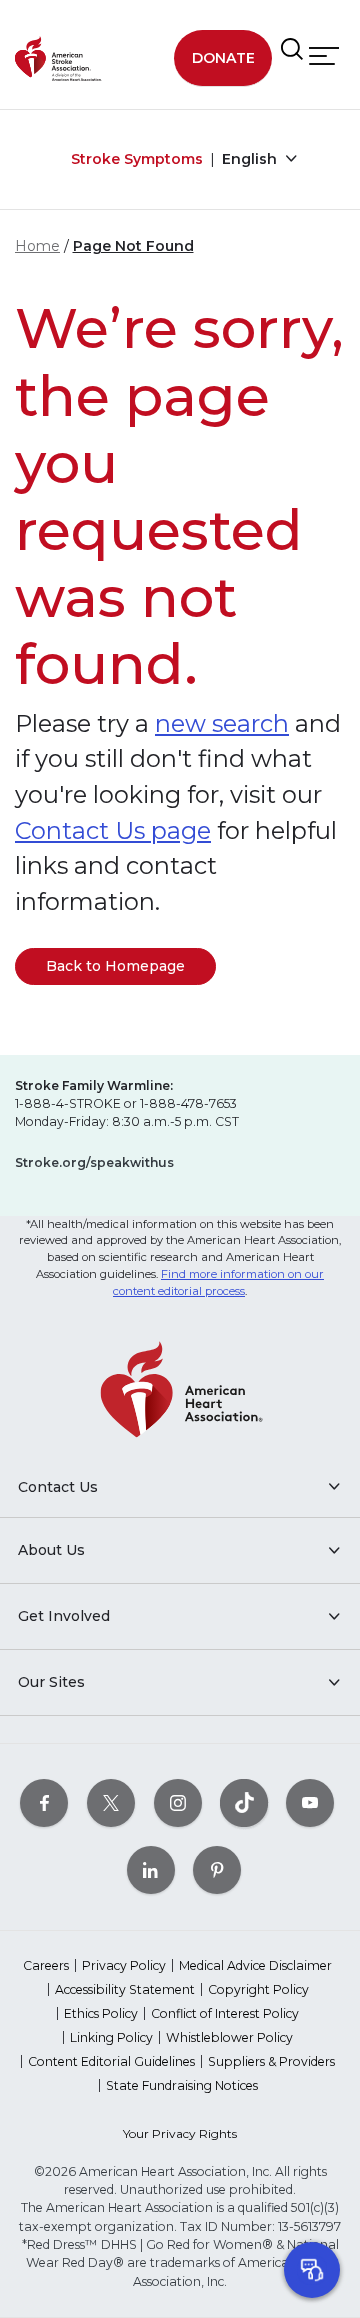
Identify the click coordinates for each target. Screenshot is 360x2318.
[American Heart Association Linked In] (151, 1869)
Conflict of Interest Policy (225, 2013)
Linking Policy (111, 2037)
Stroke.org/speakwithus (94, 1162)
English (251, 159)
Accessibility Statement (125, 1989)
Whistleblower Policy (229, 2037)
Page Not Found (133, 246)
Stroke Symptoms (137, 159)
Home (37, 246)
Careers (46, 1965)
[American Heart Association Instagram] (178, 1802)
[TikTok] (244, 1802)
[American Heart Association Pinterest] (217, 1869)
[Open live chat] (312, 2270)
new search (222, 723)
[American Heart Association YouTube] (310, 1802)
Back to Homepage (115, 966)
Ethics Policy (101, 2013)
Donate (223, 58)
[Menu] (324, 56)
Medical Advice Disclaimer (255, 1965)
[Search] (292, 50)
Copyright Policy (258, 1989)
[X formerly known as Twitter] (111, 1802)
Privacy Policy (124, 1965)
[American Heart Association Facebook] (44, 1802)
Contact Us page (113, 830)
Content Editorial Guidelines (111, 2061)
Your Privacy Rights (180, 2133)
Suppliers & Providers (271, 2061)
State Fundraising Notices (182, 2085)
